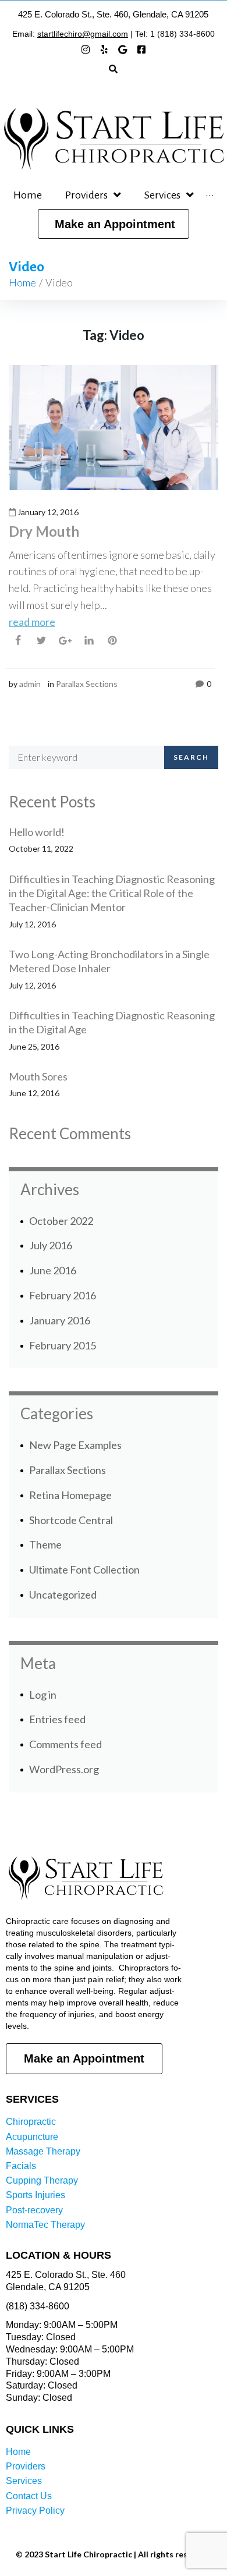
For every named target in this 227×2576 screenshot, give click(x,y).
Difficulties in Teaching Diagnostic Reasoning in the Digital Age (112, 1022)
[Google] (123, 49)
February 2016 (63, 1295)
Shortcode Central (71, 1520)
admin (30, 684)
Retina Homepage (70, 1495)
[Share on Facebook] (18, 640)
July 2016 (51, 1245)
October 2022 (61, 1221)
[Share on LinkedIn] (89, 640)
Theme (45, 1544)
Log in (43, 1695)
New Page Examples (75, 1445)
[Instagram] (86, 49)
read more (32, 622)
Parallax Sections (87, 684)
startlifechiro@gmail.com (83, 34)
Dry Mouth (44, 531)
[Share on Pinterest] (112, 640)
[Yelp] (104, 49)
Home (22, 282)
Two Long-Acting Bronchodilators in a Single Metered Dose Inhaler (109, 961)
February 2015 (63, 1345)
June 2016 (53, 1270)
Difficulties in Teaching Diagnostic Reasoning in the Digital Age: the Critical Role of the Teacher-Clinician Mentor (112, 893)
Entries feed (57, 1719)
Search (191, 757)
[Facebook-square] (141, 49)
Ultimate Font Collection (84, 1569)
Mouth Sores (38, 1076)
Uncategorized (63, 1595)
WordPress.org (64, 1769)
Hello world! (37, 832)
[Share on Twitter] (41, 640)
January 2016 (60, 1320)
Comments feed (65, 1744)
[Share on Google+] (65, 641)
